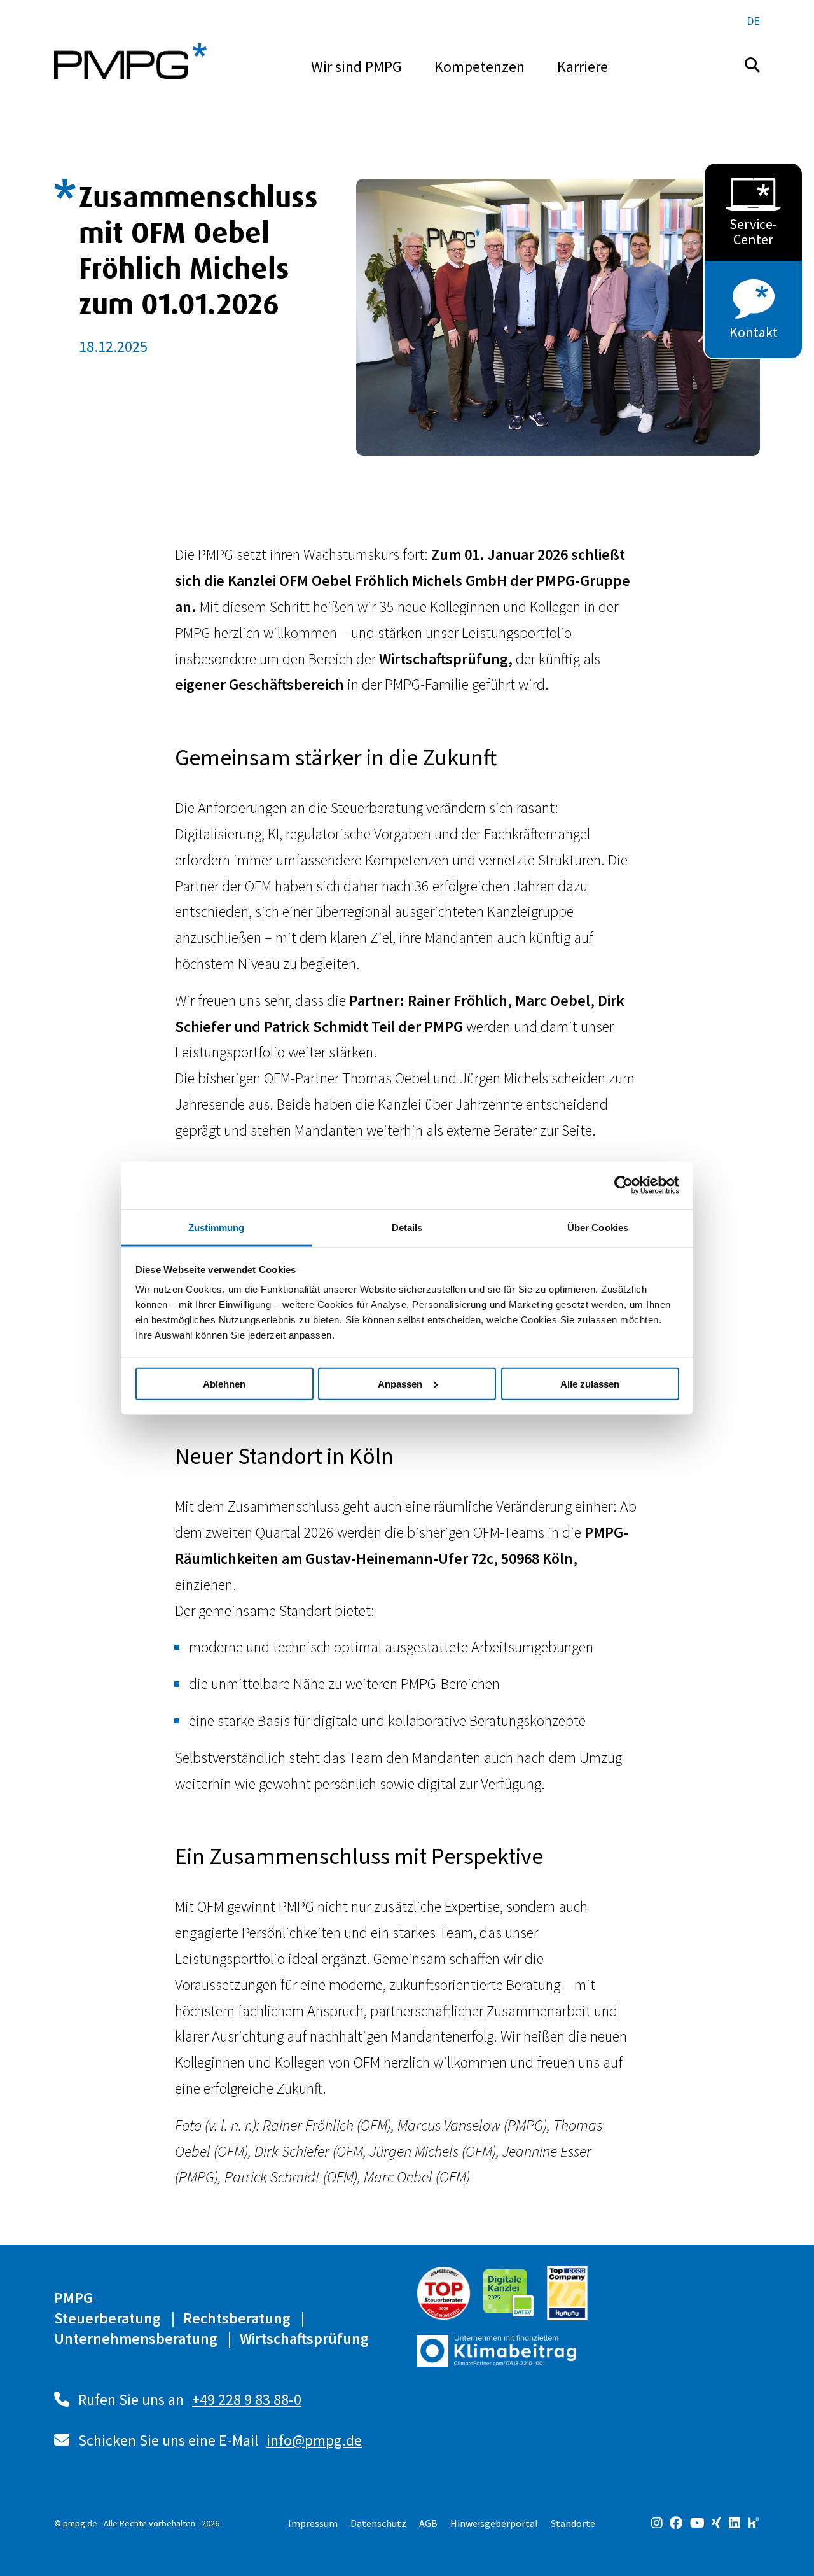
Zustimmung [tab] (217, 1227)
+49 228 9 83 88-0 (247, 2399)
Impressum (313, 2523)
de (753, 21)
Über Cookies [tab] (598, 1227)
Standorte (573, 2523)
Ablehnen (224, 1383)
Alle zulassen (590, 1383)
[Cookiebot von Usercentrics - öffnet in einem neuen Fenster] (624, 1185)
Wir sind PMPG (356, 66)
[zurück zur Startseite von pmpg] (130, 61)
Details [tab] (407, 1227)
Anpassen (400, 1383)
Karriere (583, 66)
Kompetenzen (479, 66)
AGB (428, 2523)
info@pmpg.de (314, 2440)
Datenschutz (378, 2523)
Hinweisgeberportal (494, 2523)
